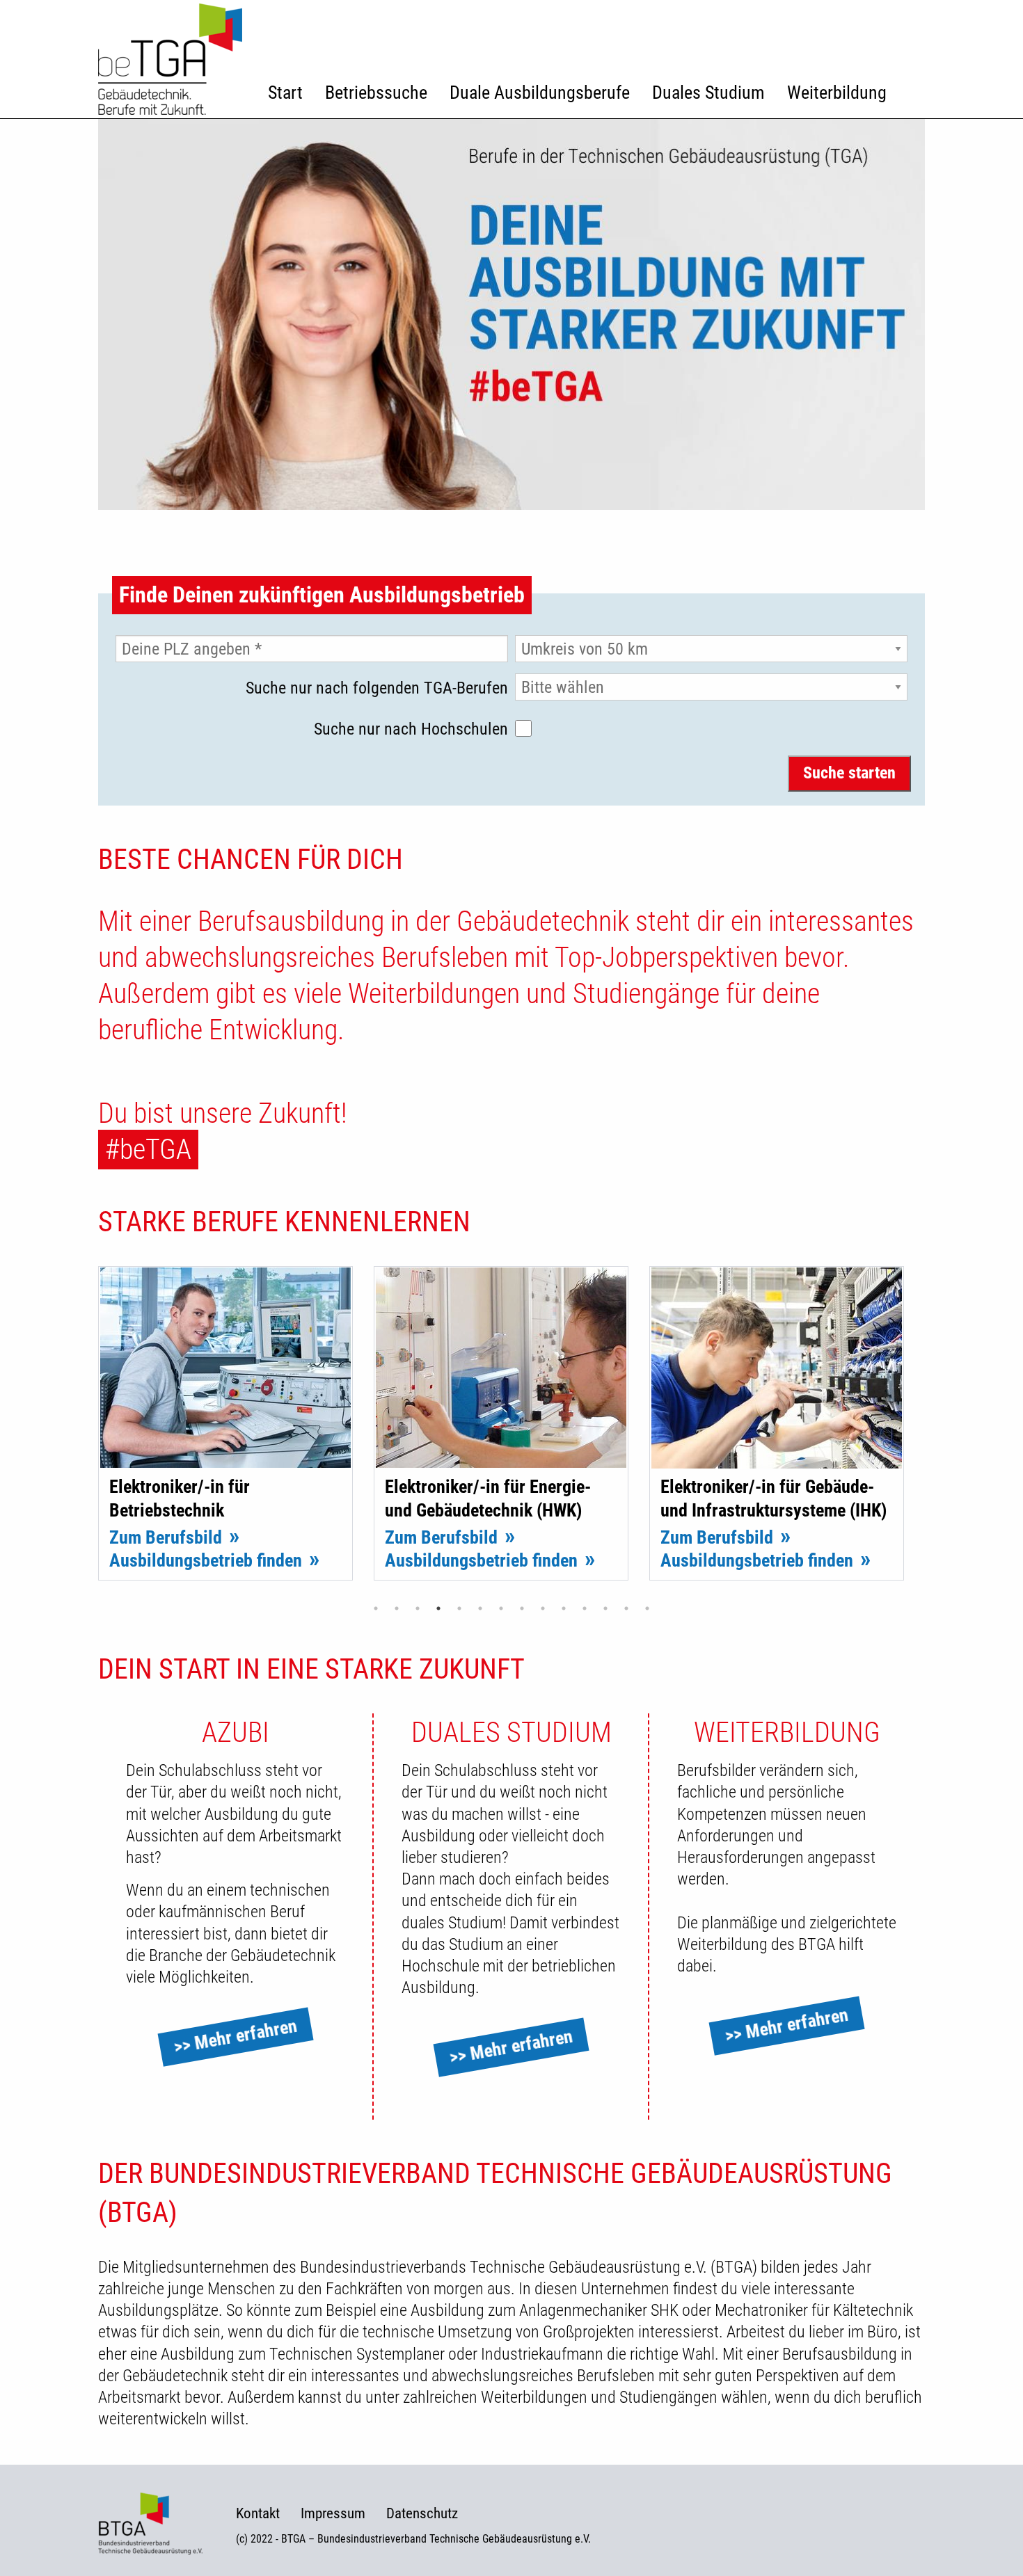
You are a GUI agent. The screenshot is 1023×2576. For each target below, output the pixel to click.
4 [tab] (438, 1608)
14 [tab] (647, 1608)
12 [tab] (605, 1608)
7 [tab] (501, 1608)
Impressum (333, 2514)
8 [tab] (522, 1608)
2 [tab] (397, 1608)
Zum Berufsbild (166, 1537)
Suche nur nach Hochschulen (411, 729)
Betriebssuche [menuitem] (376, 93)
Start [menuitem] (285, 93)
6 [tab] (480, 1608)
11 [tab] (585, 1608)
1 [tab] (376, 1608)
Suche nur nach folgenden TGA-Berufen (377, 688)
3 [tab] (418, 1608)
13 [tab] (626, 1608)
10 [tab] (564, 1608)
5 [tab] (459, 1608)
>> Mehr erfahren (236, 2037)
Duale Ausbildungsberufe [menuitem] (540, 93)
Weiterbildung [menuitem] (837, 93)
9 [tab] (543, 1608)
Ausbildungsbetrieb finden (206, 1560)
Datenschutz (422, 2514)
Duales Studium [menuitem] (708, 93)
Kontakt (258, 2514)
